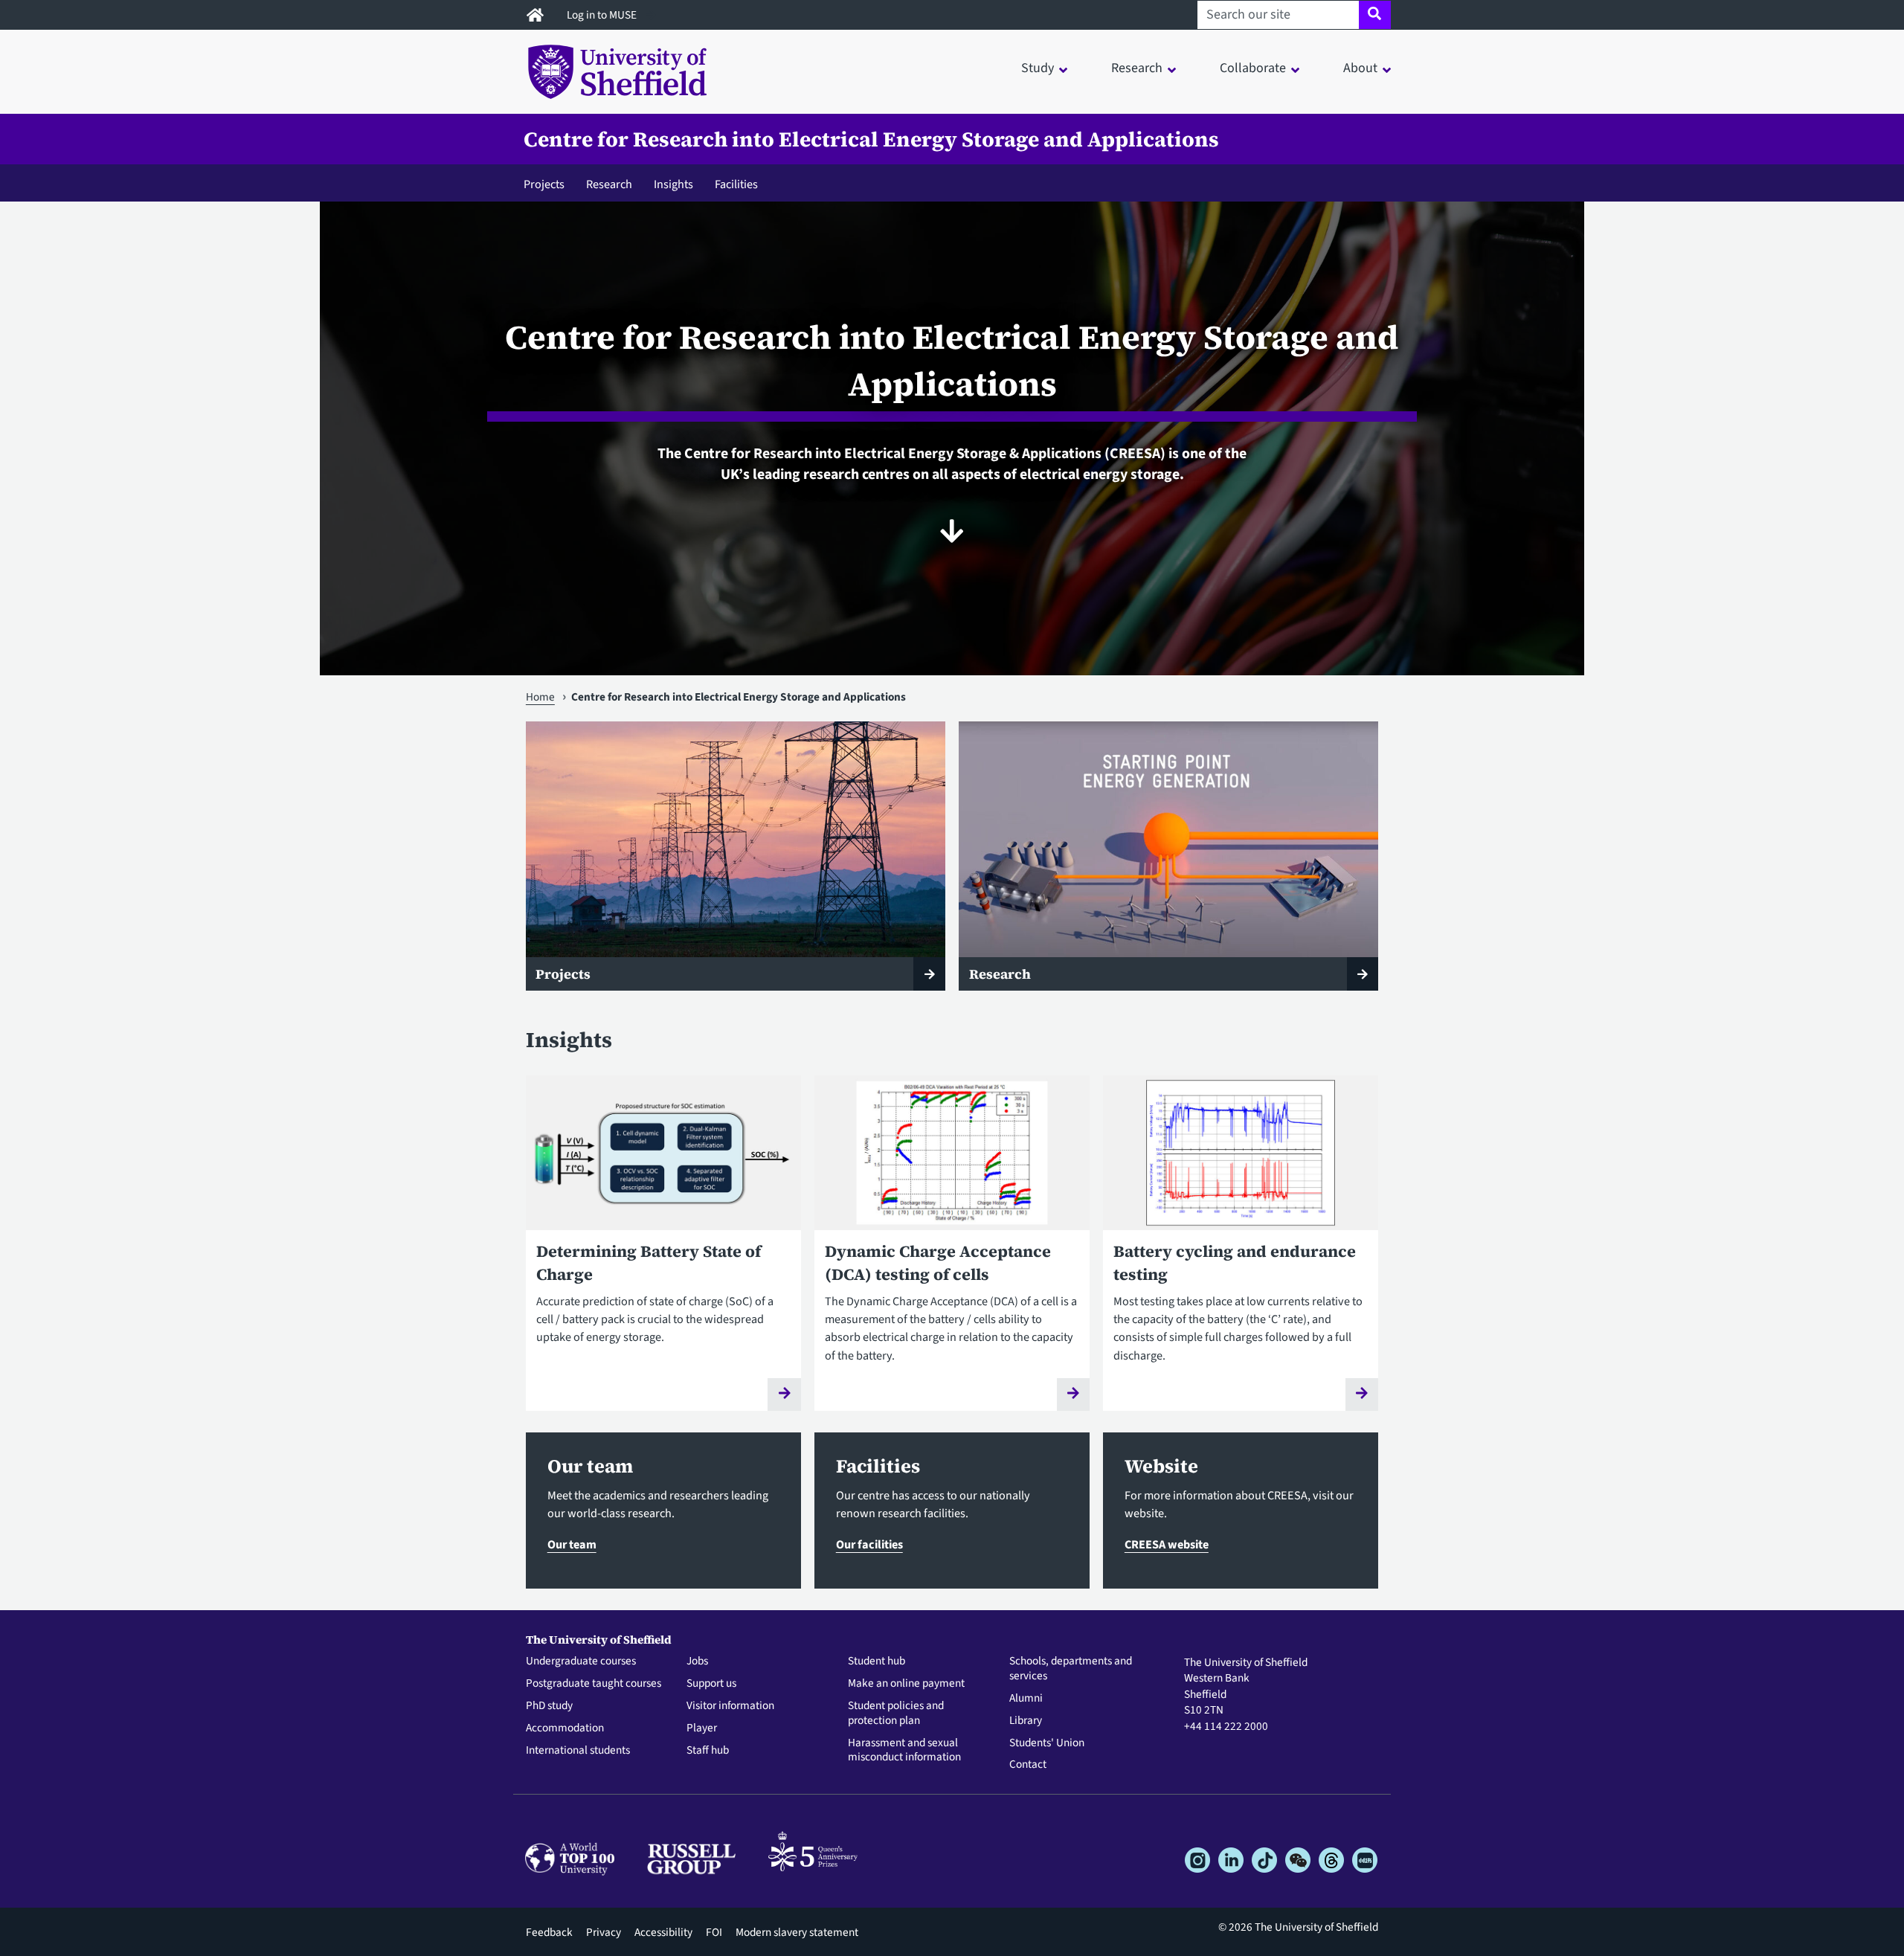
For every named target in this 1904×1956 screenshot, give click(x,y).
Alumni (1026, 1699)
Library (1026, 1721)
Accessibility (663, 1932)
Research (609, 184)
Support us (711, 1684)
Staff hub (708, 1751)
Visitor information (730, 1706)
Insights (673, 184)
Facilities (736, 184)
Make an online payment (906, 1684)
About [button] (1360, 68)
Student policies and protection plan (896, 1714)
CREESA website (1167, 1544)
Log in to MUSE (603, 15)
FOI (714, 1932)
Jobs (697, 1661)
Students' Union (1047, 1743)
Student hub (877, 1661)
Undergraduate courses (581, 1661)
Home (540, 697)
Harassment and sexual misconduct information (904, 1751)
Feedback (549, 1932)
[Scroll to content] (952, 531)
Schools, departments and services (1071, 1669)
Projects (544, 184)
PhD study (549, 1706)
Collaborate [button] (1253, 68)
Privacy (604, 1932)
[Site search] (1375, 15)
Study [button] (1038, 68)
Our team (572, 1544)
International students (578, 1751)
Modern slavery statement (797, 1932)
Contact (1028, 1765)
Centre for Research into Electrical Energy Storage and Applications (871, 139)
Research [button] (1137, 68)
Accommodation (565, 1728)
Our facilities (869, 1544)
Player (702, 1728)
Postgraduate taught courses (594, 1684)
